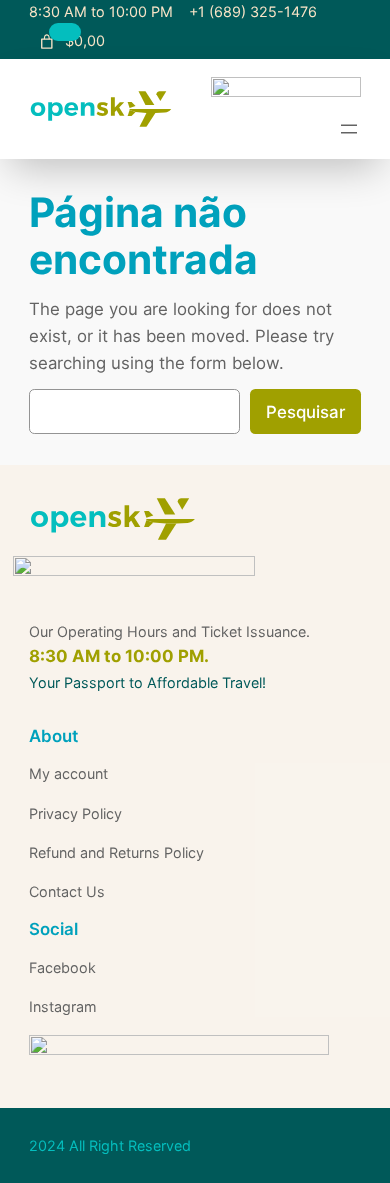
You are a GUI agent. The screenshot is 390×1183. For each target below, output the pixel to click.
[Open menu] (349, 129)
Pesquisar (305, 412)
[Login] (152, 41)
